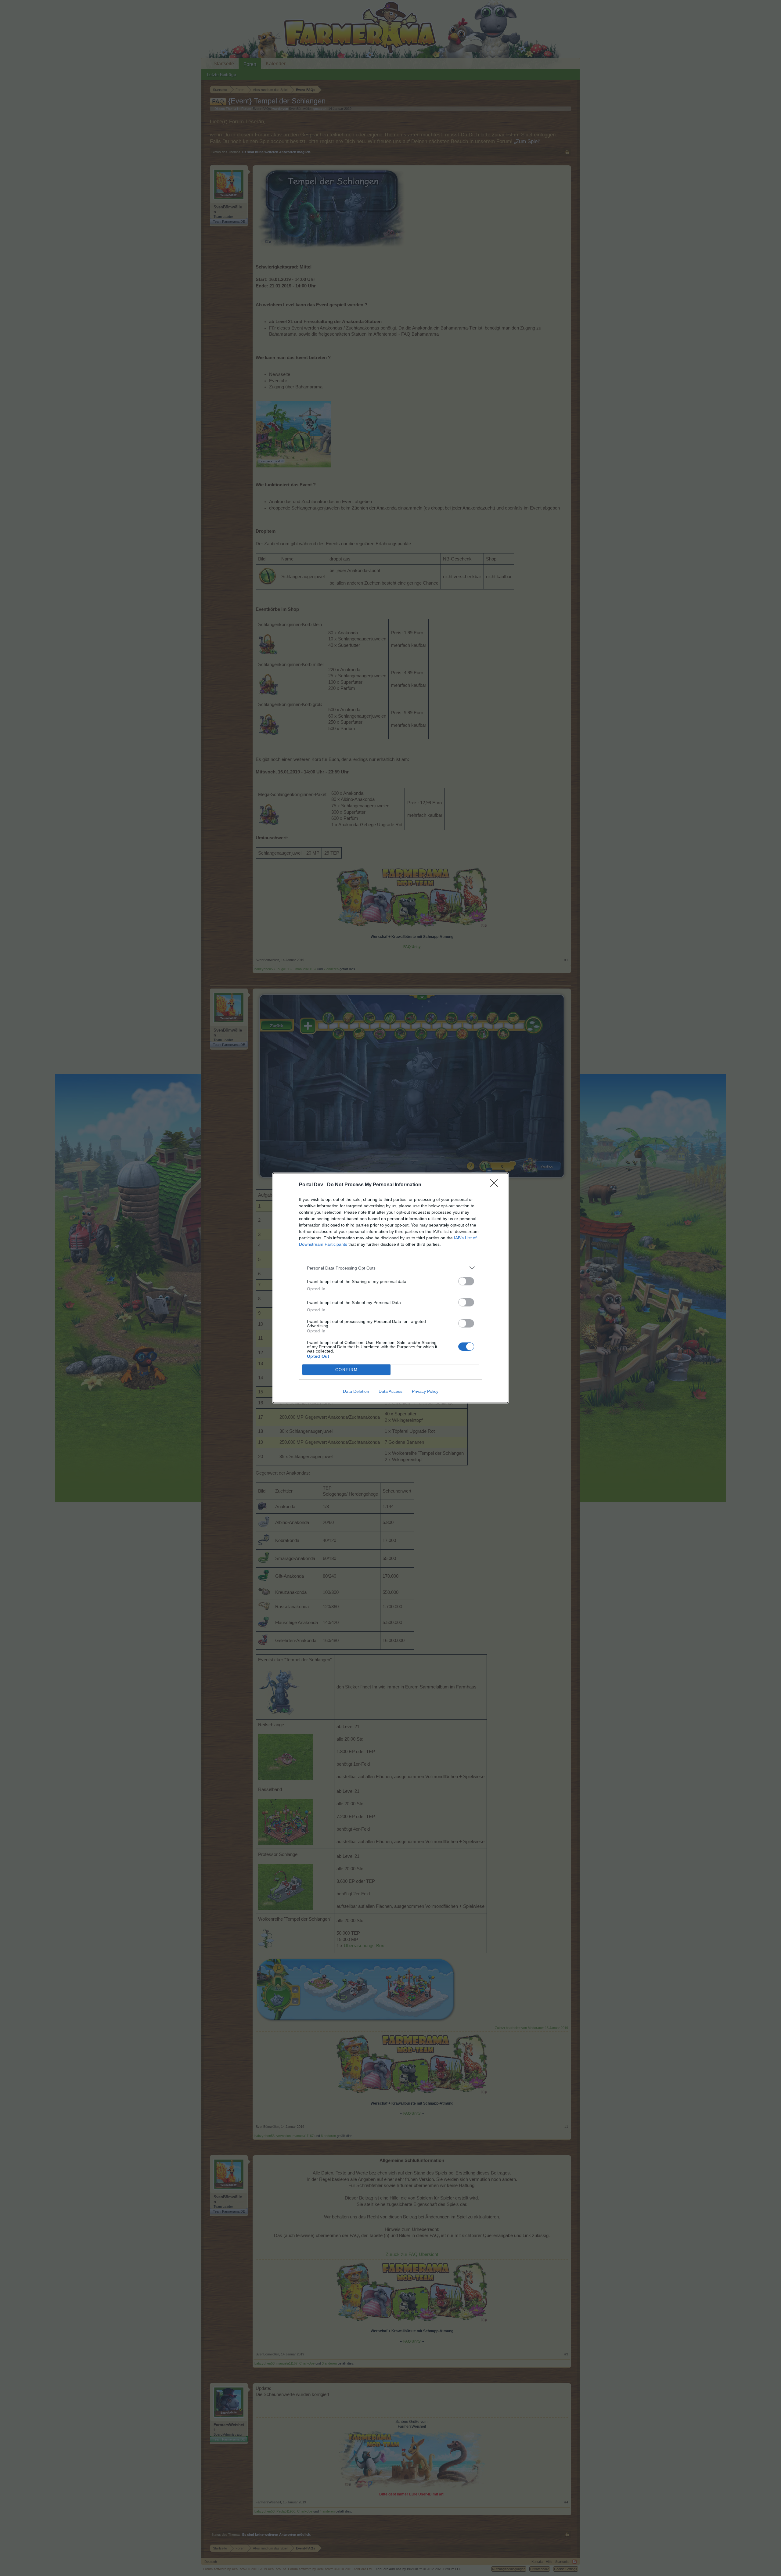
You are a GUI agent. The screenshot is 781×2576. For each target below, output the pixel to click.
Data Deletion (356, 1391)
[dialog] (390, 1288)
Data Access (390, 1391)
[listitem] (390, 1268)
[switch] (466, 1281)
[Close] (496, 1185)
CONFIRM (347, 1370)
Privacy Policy (425, 1391)
